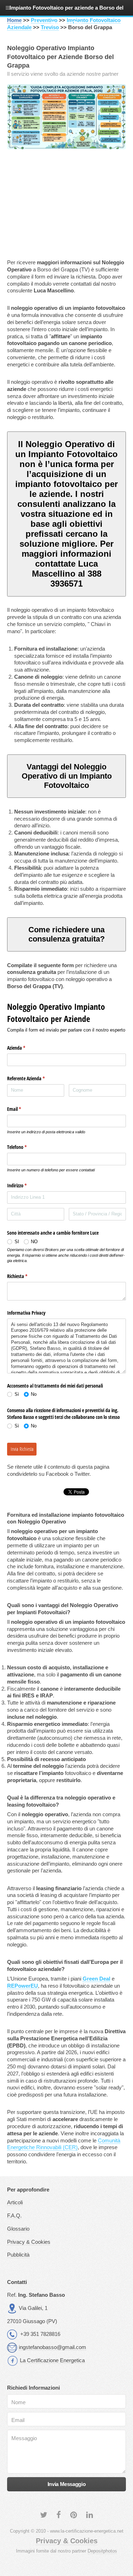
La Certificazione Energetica (52, 2360)
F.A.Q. (14, 2216)
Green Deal (96, 1979)
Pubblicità (18, 2255)
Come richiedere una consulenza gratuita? (66, 934)
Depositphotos (102, 2551)
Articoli (15, 2203)
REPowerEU (23, 1986)
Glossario (18, 2229)
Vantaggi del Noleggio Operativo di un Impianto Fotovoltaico (67, 776)
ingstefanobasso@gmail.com (52, 2347)
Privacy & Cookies (29, 2242)
